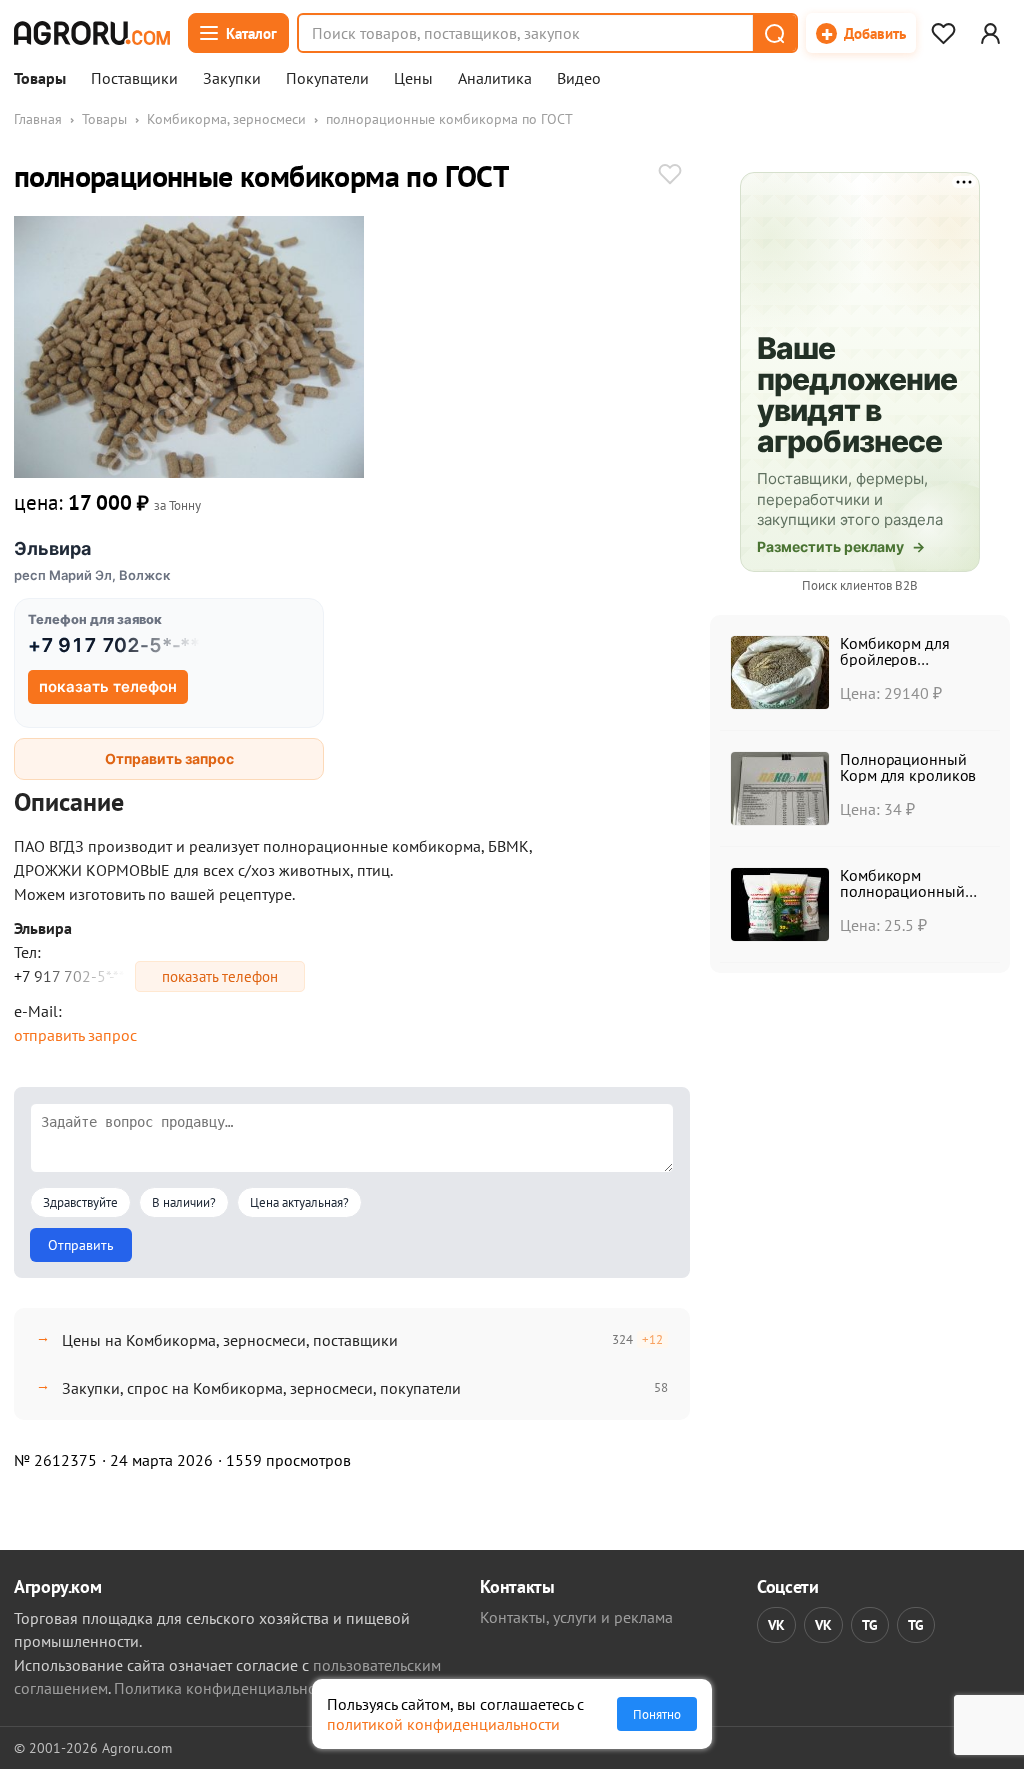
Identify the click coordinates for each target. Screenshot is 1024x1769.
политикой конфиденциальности (443, 1724)
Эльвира (52, 548)
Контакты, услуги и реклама (576, 1617)
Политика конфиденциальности (226, 1688)
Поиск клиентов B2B (860, 585)
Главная (38, 119)
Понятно (657, 1714)
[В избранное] (670, 176)
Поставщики (134, 79)
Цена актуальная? (299, 1202)
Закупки (232, 79)
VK (776, 1625)
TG (870, 1625)
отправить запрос (75, 1035)
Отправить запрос (169, 758)
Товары (40, 79)
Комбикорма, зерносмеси (226, 119)
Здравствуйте (80, 1202)
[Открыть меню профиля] (990, 33)
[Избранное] (943, 33)
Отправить (81, 1245)
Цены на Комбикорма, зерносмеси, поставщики (230, 1340)
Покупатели (327, 79)
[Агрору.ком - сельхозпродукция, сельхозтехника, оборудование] (92, 33)
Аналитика (495, 79)
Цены (413, 79)
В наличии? (184, 1202)
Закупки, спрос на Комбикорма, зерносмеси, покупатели (261, 1388)
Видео (579, 79)
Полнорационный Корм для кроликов (908, 767)
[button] (774, 33)
